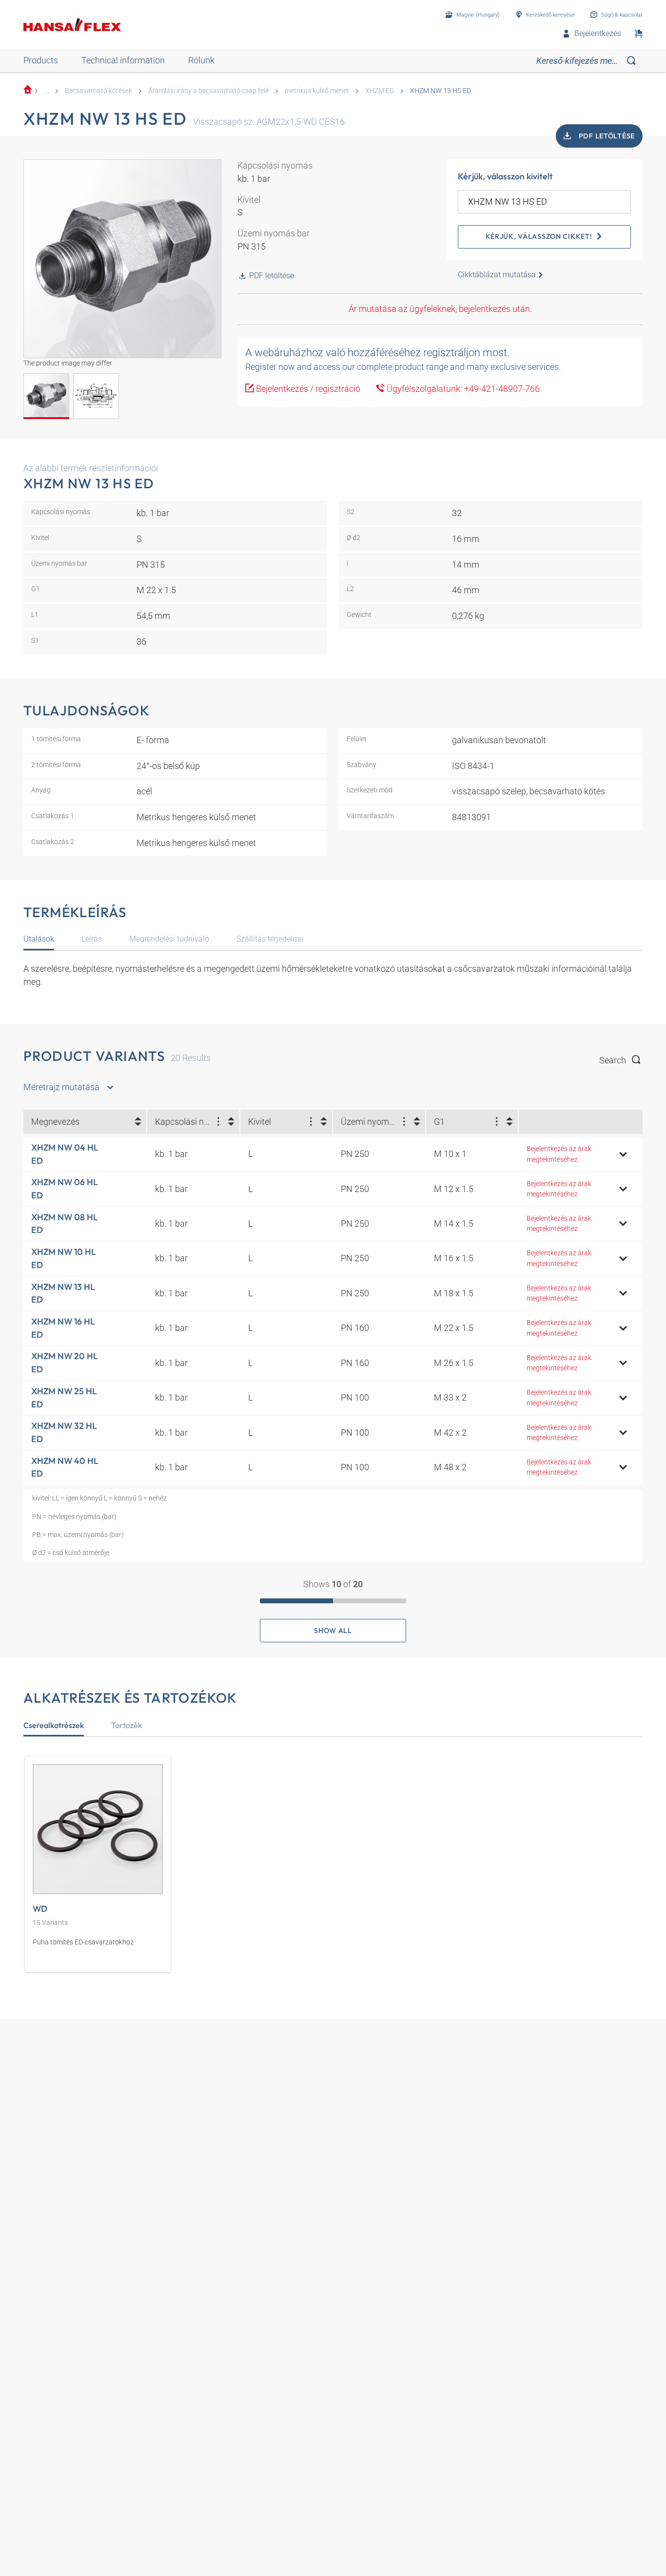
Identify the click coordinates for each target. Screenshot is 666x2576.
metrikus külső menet (317, 91)
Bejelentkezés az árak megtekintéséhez (559, 1154)
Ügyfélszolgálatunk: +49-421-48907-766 (462, 389)
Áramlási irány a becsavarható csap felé (208, 91)
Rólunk (201, 60)
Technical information (123, 60)
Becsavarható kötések (98, 91)
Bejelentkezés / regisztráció (307, 389)
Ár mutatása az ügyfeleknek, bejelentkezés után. (440, 309)
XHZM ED (380, 91)
